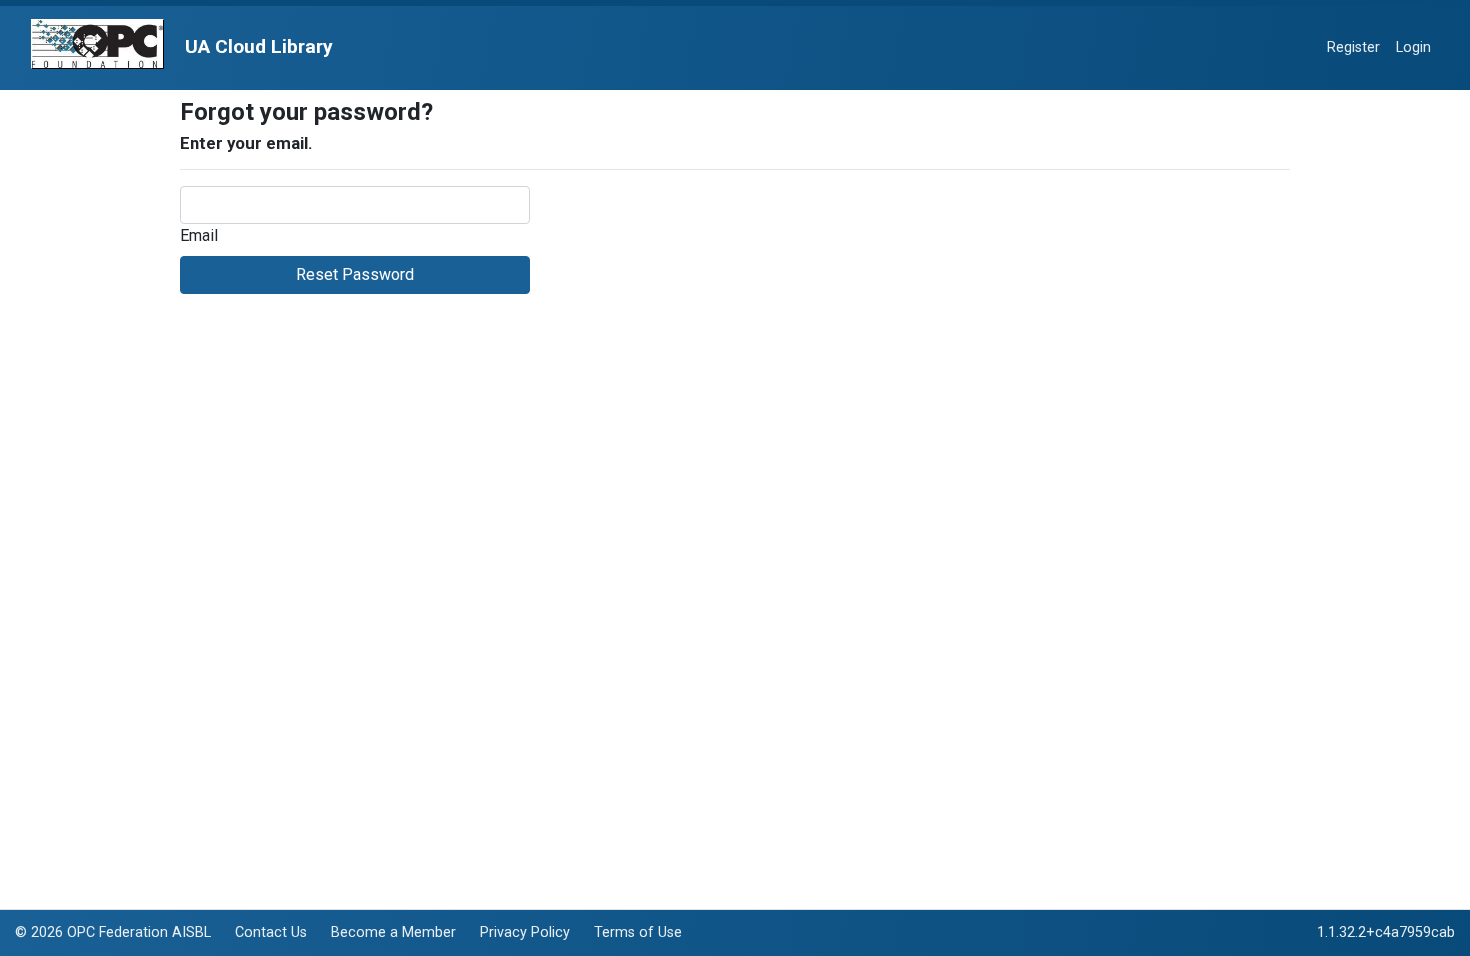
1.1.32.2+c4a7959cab (1386, 932)
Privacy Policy (525, 932)
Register (1353, 47)
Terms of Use (638, 932)
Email (199, 235)
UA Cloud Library (256, 46)
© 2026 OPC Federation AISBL (113, 932)
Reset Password (355, 274)
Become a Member (393, 932)
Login (1413, 47)
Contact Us (271, 932)
